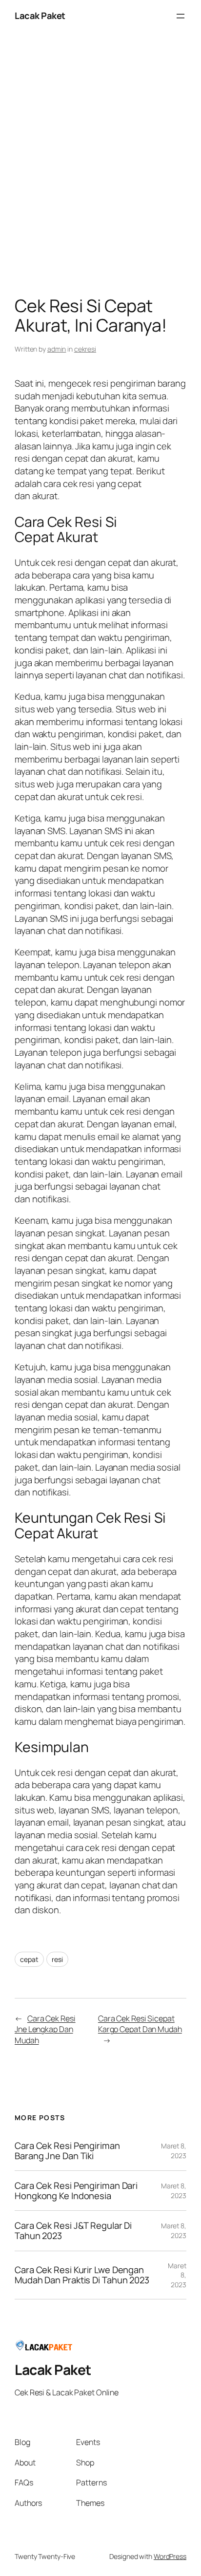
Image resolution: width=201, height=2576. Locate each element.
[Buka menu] (181, 16)
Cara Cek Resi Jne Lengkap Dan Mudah (45, 2029)
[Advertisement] (100, 167)
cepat (29, 1959)
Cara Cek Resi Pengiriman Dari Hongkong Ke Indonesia (76, 2191)
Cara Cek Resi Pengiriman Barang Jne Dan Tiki (67, 2151)
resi (57, 1959)
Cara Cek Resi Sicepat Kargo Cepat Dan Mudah (140, 2024)
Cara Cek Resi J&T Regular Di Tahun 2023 (73, 2231)
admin (57, 349)
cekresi (85, 349)
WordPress (170, 2556)
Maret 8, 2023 (174, 2151)
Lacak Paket (40, 16)
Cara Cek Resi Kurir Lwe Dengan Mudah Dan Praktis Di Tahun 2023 (82, 2275)
